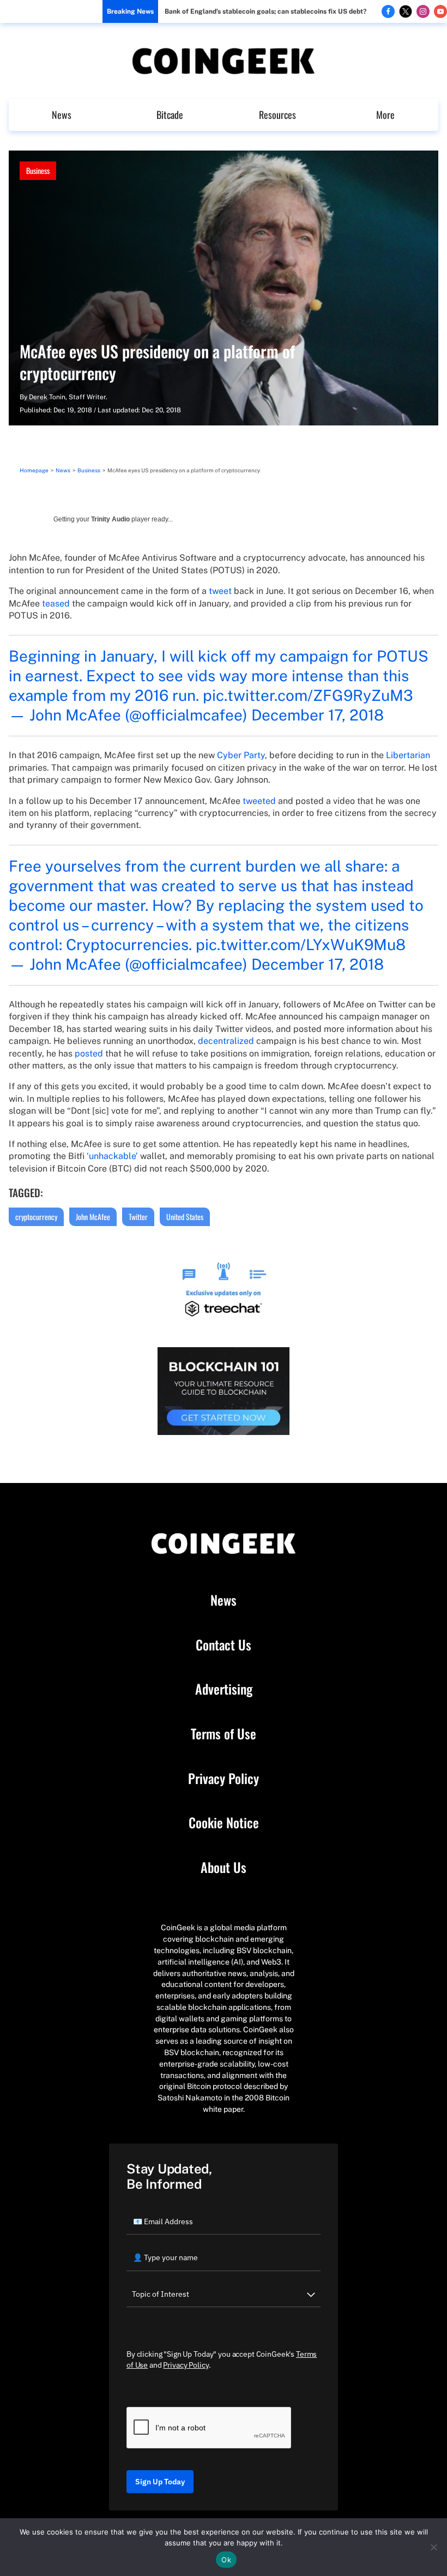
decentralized (226, 1041)
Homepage (34, 470)
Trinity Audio (110, 519)
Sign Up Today (160, 2482)
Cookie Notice (224, 1823)
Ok (226, 2560)
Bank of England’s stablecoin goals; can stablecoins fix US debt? (265, 11)
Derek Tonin (47, 397)
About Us (224, 1868)
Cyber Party (241, 755)
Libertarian (408, 755)
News (62, 115)
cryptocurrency (36, 1217)
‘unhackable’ (112, 1156)
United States (185, 1217)
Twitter (138, 1217)
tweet (220, 591)
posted (89, 1053)
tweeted (259, 801)
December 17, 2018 (318, 715)
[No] (433, 2547)
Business (38, 170)
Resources (277, 115)
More (385, 115)
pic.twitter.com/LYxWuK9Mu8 (301, 944)
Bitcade (170, 115)
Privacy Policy (224, 1779)
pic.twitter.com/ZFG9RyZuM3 (308, 695)
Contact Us (224, 1645)
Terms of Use (224, 1734)
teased (56, 604)
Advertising (224, 1689)
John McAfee (93, 1217)
